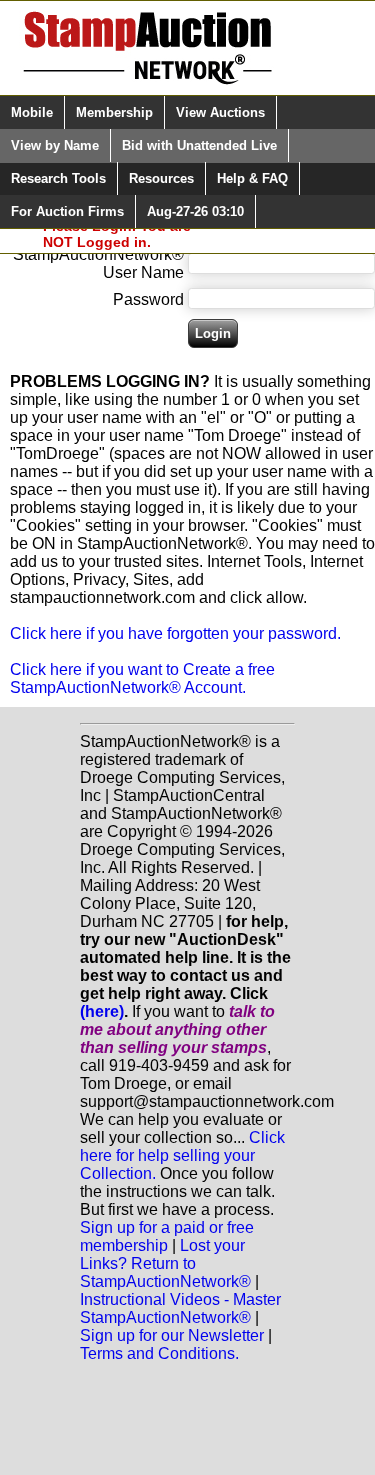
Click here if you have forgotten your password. (175, 633)
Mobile (32, 112)
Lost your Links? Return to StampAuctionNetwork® (165, 1263)
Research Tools (58, 178)
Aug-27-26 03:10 (195, 211)
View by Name (55, 145)
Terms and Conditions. (159, 1353)
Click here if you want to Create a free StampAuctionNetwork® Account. (142, 678)
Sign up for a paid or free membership (167, 1236)
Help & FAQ (252, 178)
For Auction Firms (67, 211)
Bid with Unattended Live (199, 145)
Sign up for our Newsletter (172, 1335)
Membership (114, 112)
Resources (161, 178)
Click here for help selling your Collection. (182, 1155)
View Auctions (220, 112)
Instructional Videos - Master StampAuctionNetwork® (180, 1308)
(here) (102, 1011)
